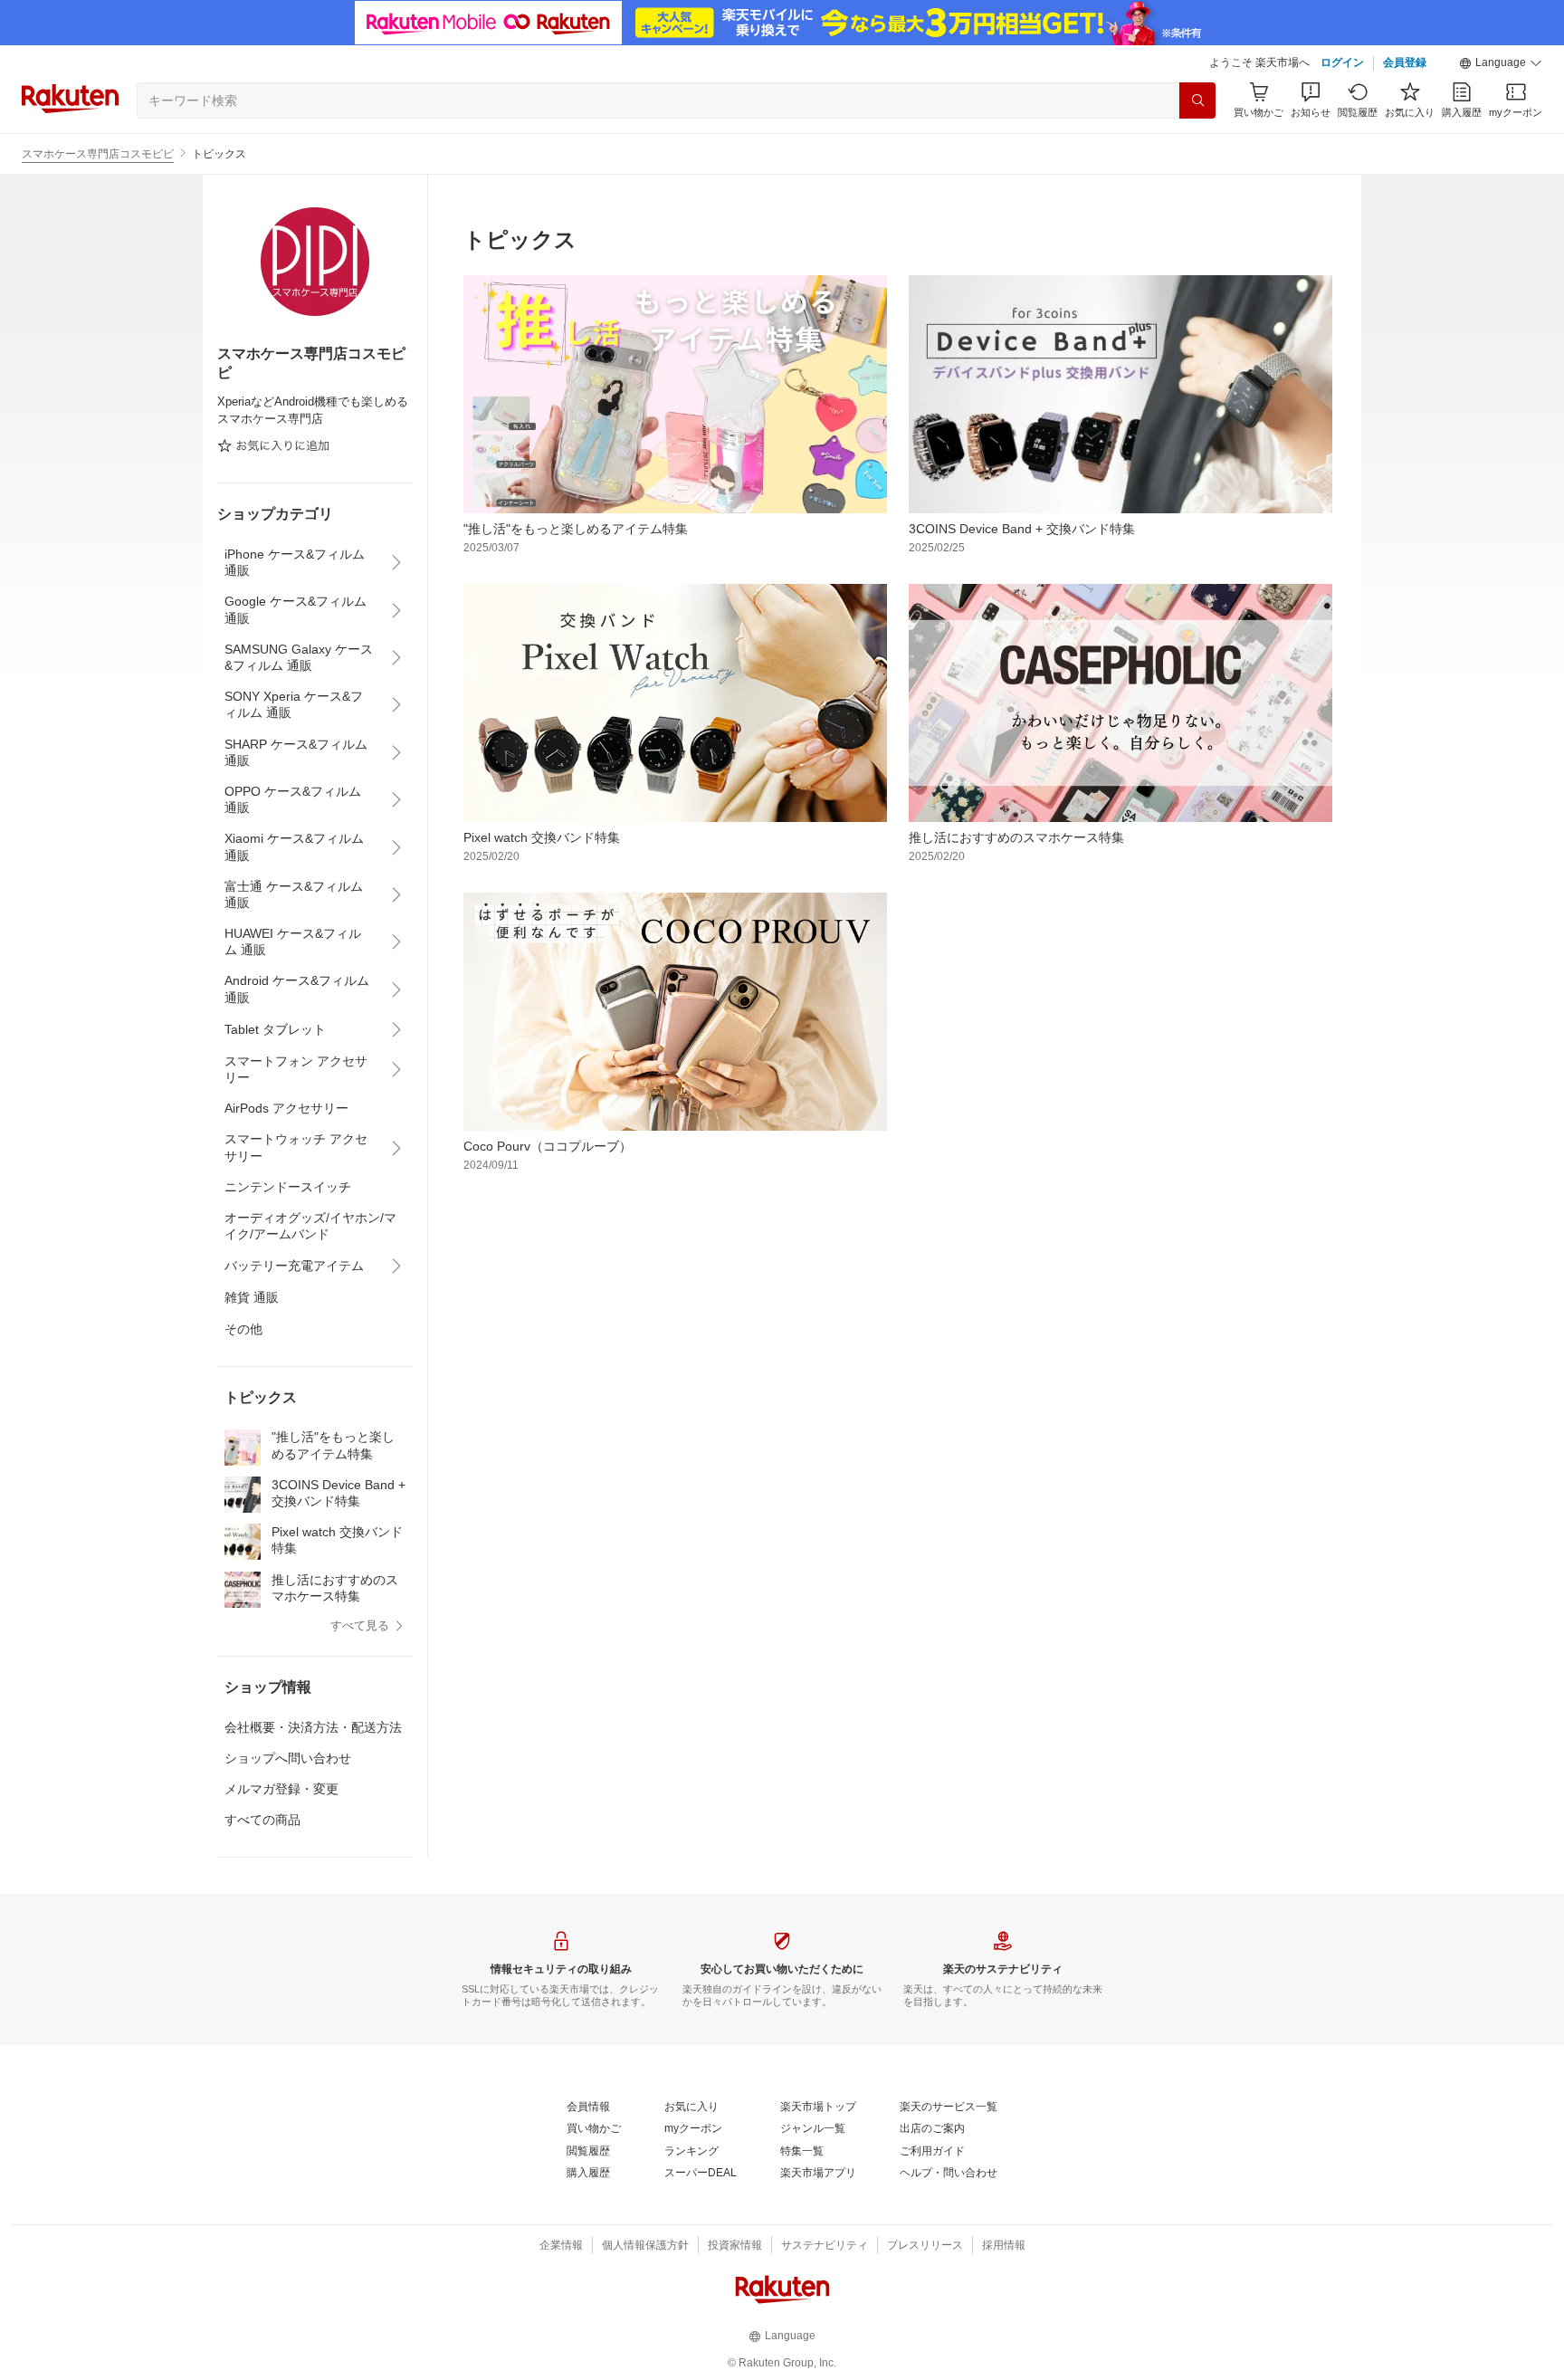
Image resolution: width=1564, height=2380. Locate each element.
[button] (1501, 63)
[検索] (1197, 100)
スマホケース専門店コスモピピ (98, 154)
